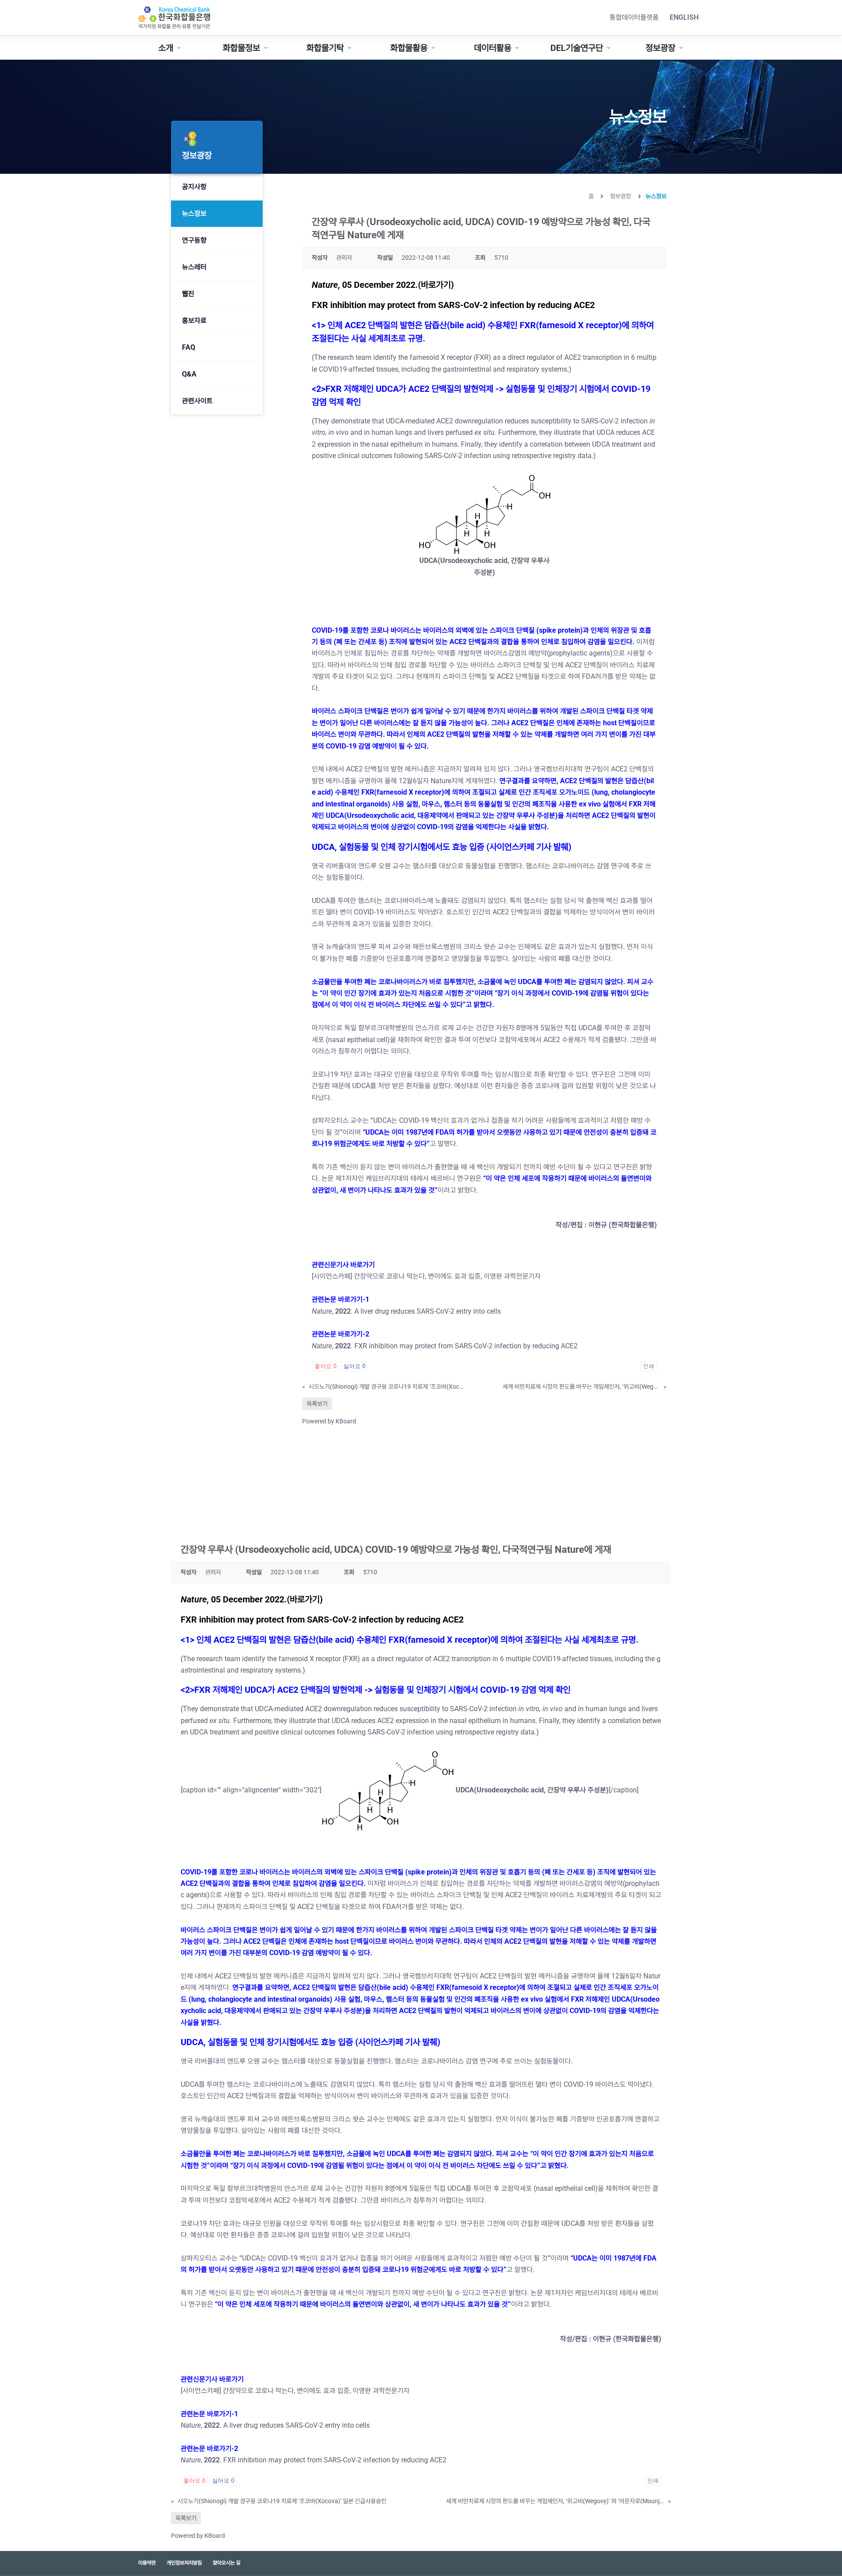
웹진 (188, 294)
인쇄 (649, 1366)
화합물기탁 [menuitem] (325, 48)
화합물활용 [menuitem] (409, 48)
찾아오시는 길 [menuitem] (227, 2563)
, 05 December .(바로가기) (383, 285)
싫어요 (354, 1366)
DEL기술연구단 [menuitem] (577, 48)
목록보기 (317, 1404)
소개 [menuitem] (166, 48)
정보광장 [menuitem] (660, 48)
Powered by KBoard (329, 1421)
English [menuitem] (684, 17)
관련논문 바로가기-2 (341, 1334)
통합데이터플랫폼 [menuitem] (634, 17)
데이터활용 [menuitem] (493, 48)
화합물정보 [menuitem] (241, 48)
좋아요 (325, 1366)
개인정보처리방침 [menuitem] (184, 2563)
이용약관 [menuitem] (147, 2563)
